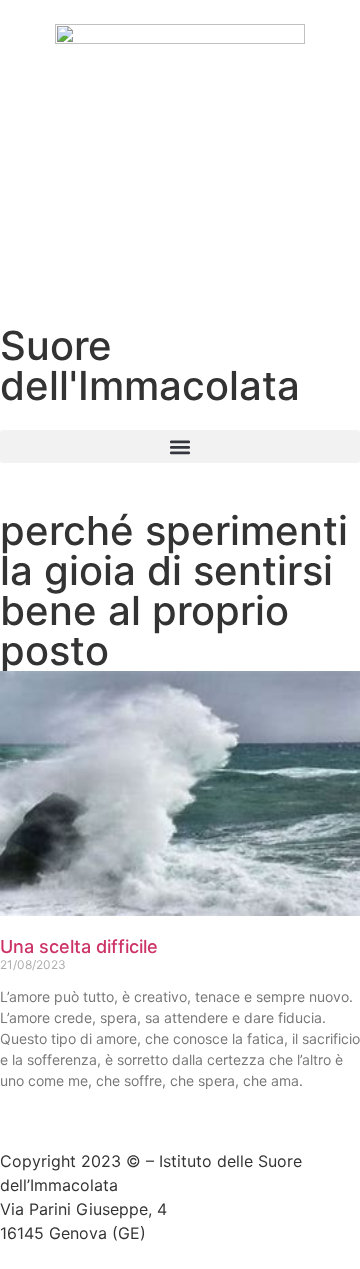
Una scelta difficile (79, 946)
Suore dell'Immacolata (150, 365)
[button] (180, 446)
